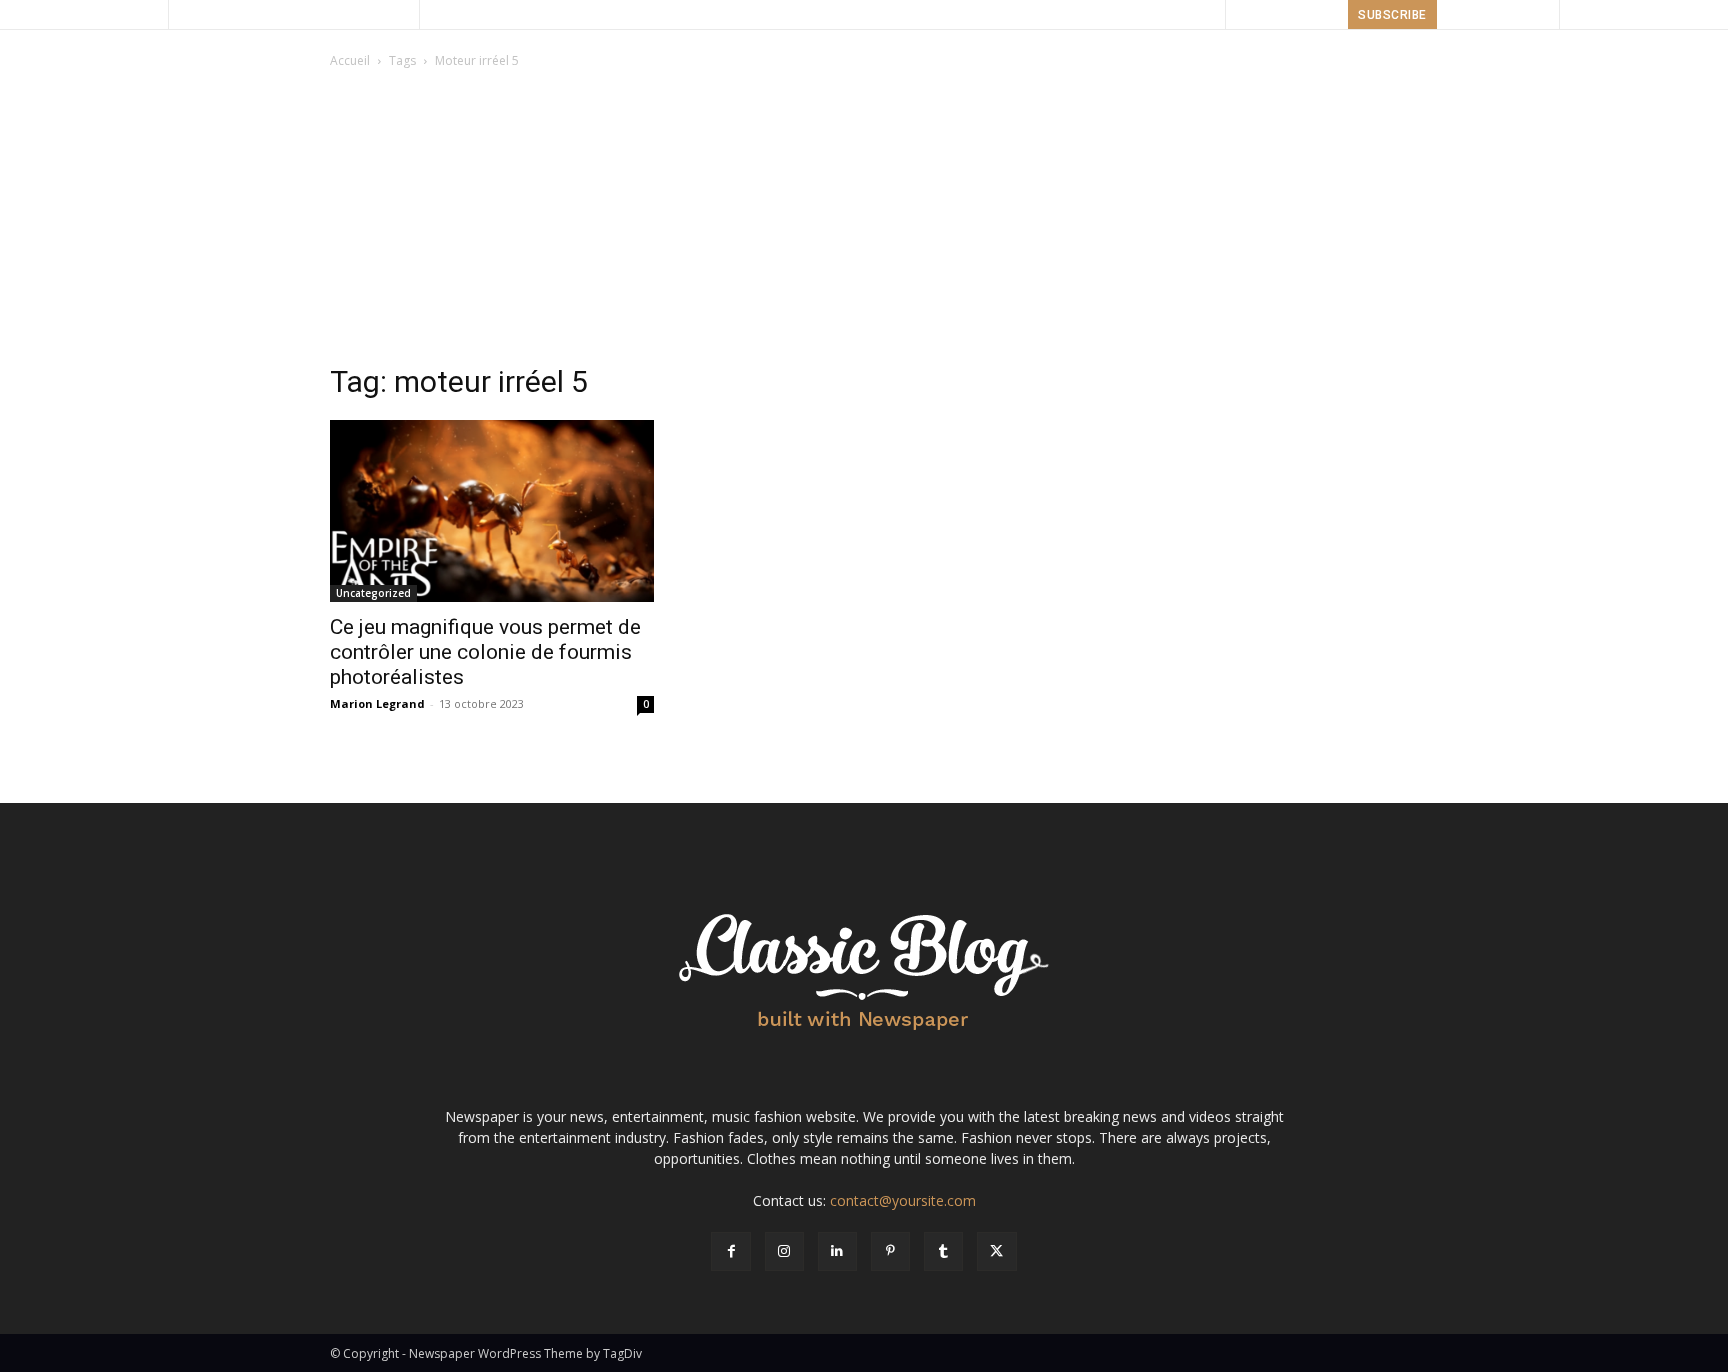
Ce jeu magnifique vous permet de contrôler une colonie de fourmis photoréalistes (485, 652)
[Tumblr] (943, 1251)
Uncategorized (373, 593)
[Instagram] (784, 1251)
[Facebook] (730, 1251)
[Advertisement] (864, 222)
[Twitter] (996, 1251)
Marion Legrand (377, 703)
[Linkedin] (837, 1251)
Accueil (350, 60)
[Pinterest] (890, 1251)
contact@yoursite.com (903, 1200)
